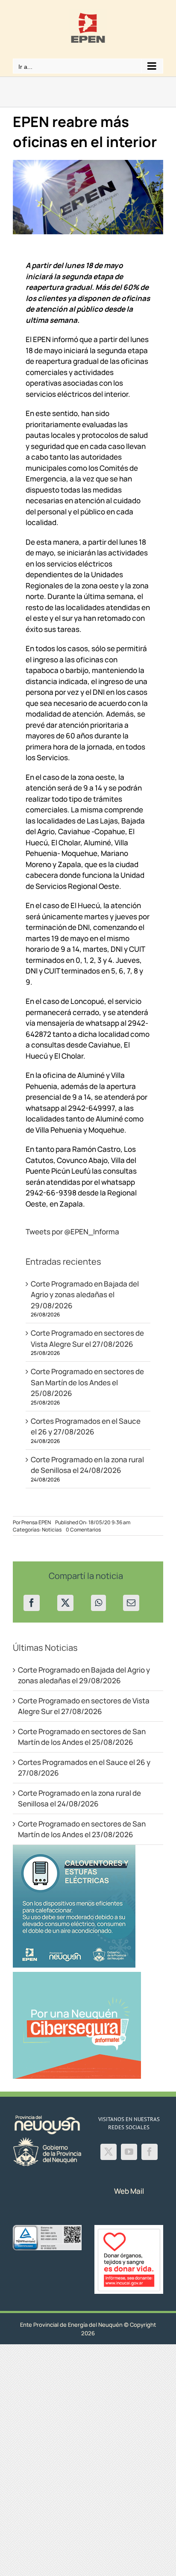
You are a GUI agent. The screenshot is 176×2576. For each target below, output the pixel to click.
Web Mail (129, 2191)
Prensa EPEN (36, 1522)
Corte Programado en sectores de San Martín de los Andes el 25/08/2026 (87, 1382)
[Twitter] (109, 2152)
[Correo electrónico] (131, 1603)
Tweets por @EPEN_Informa (72, 1232)
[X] (65, 1603)
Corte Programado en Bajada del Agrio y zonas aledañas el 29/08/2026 (85, 1295)
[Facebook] (32, 1603)
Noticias (52, 1530)
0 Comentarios (83, 1530)
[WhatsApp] (98, 1603)
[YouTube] (129, 2152)
